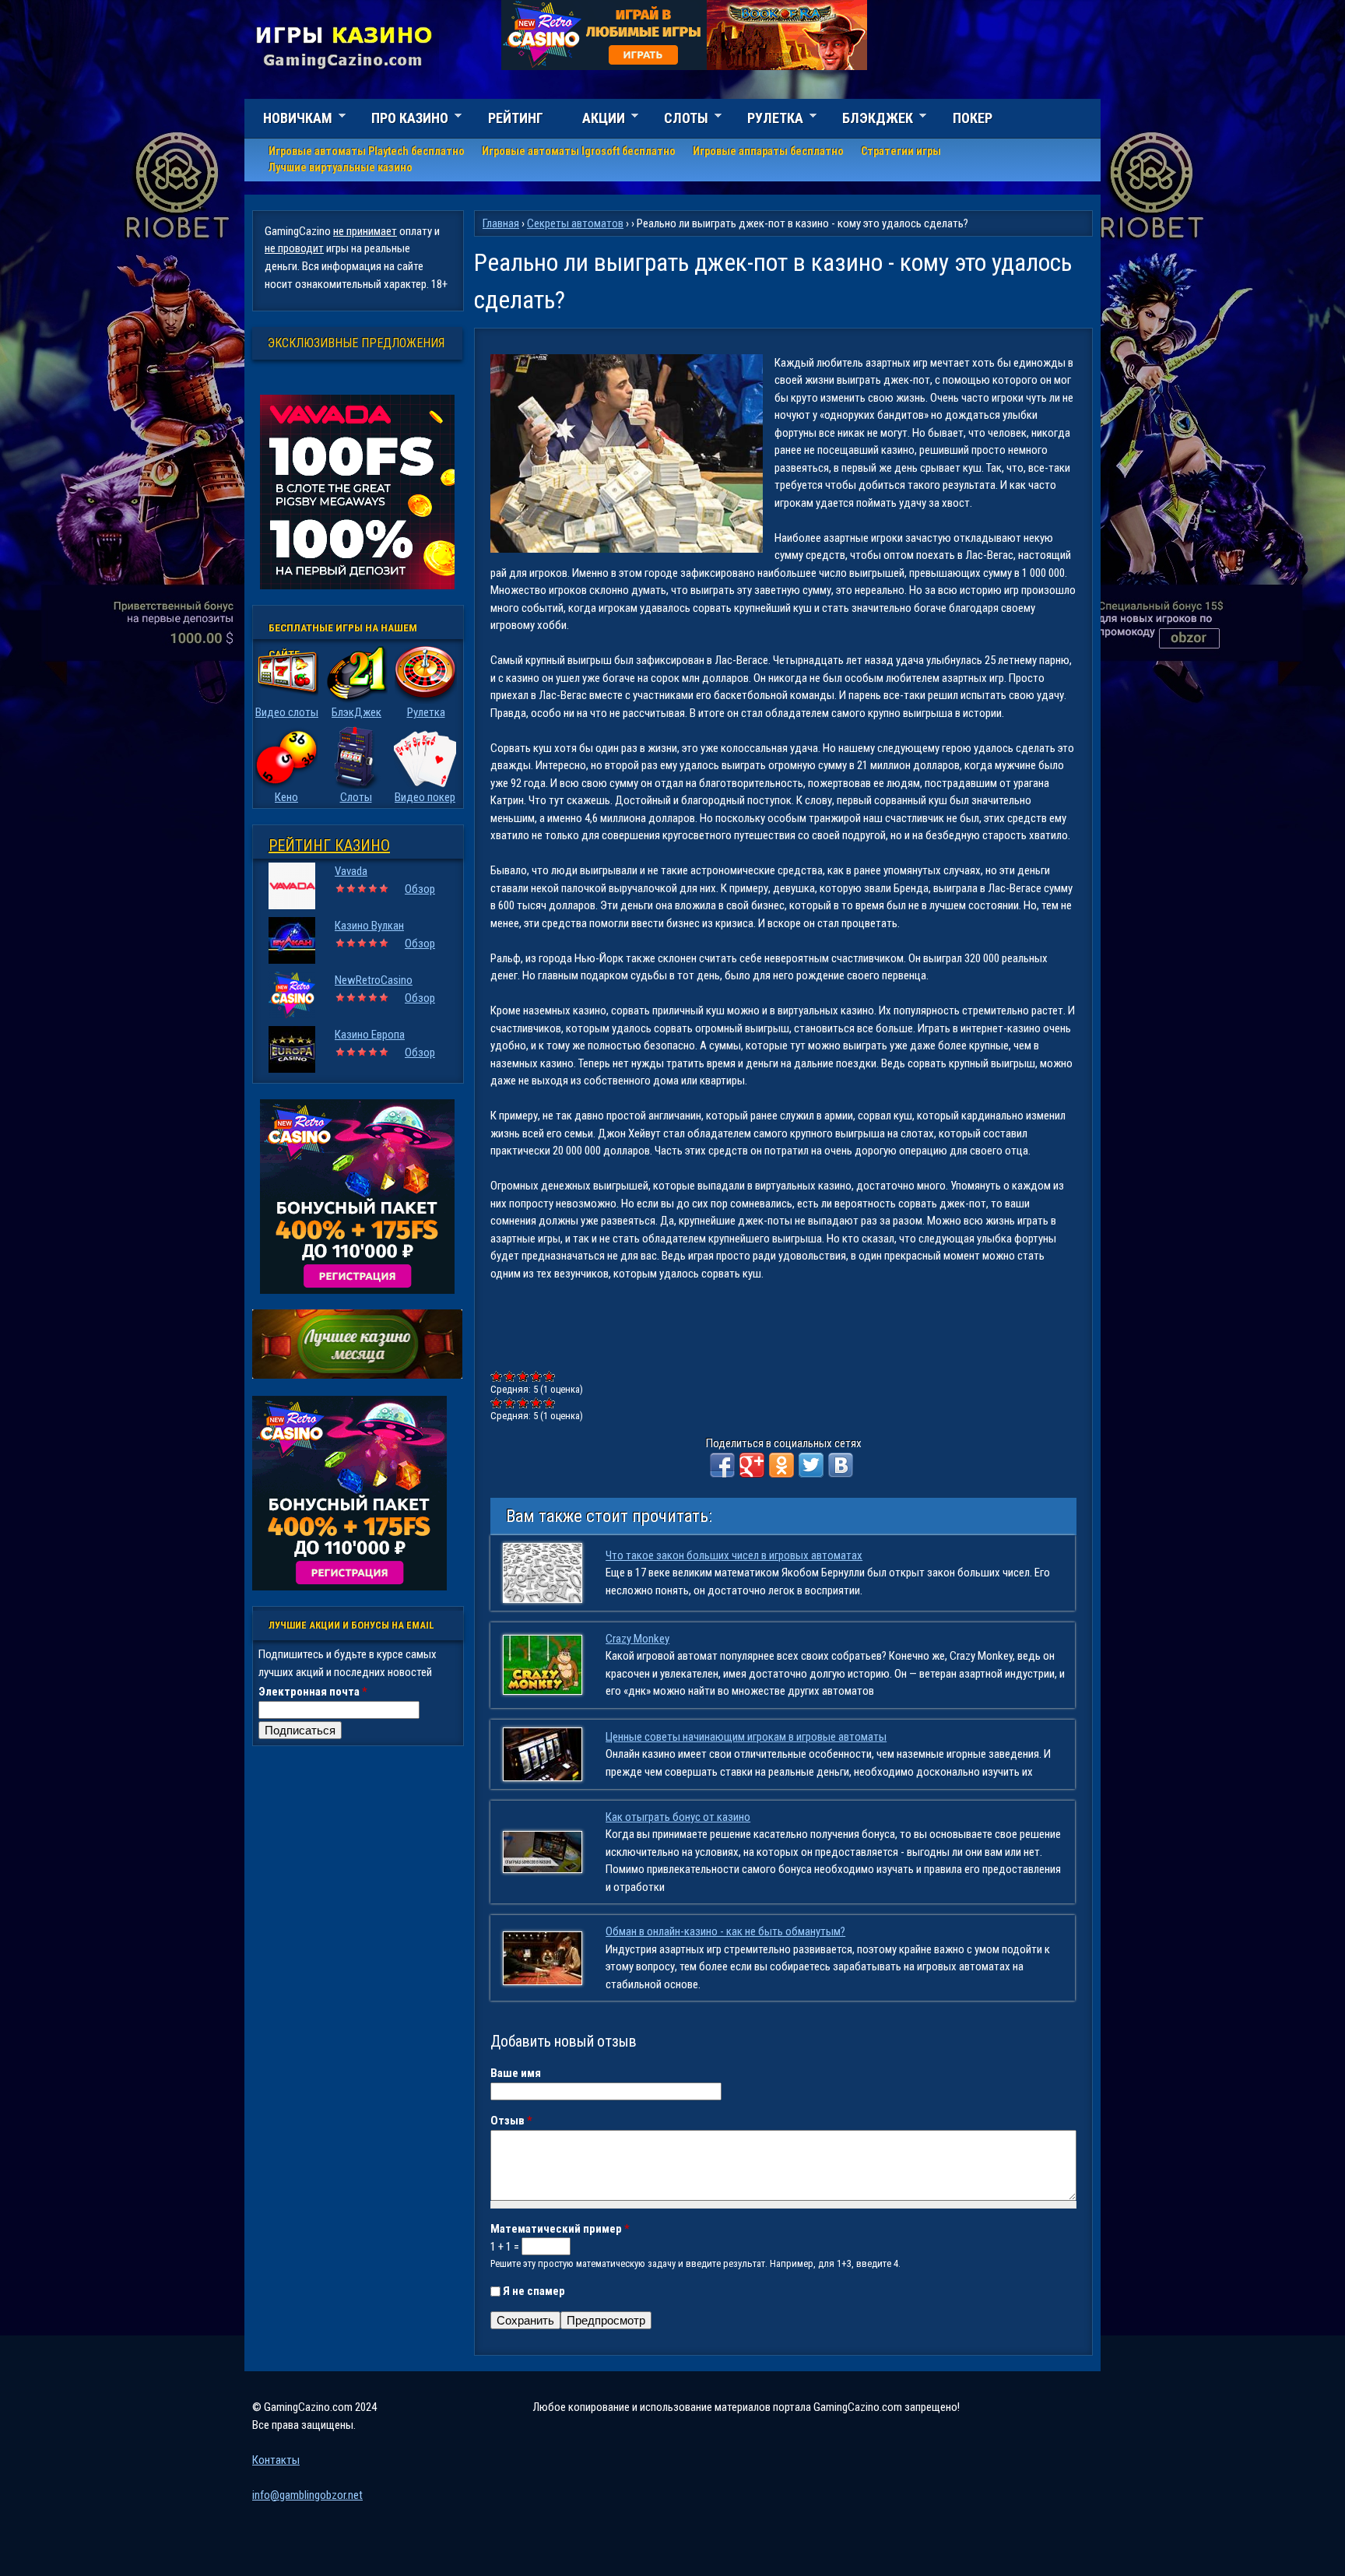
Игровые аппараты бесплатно (768, 151)
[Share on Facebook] (722, 1465)
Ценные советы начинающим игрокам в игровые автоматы (746, 1737)
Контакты (276, 2460)
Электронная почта (313, 1692)
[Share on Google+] (752, 1465)
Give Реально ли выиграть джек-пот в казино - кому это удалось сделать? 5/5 (550, 1376)
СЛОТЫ (677, 120)
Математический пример (560, 2229)
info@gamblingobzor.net (307, 2495)
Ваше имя (516, 2073)
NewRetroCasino (374, 980)
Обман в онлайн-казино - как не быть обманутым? (725, 1931)
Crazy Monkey (637, 1639)
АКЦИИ (594, 120)
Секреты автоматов (575, 223)
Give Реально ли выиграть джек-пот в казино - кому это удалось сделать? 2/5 (510, 1376)
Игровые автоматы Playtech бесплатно (367, 151)
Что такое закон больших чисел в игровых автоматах (734, 1555)
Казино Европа (370, 1035)
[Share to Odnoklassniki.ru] (781, 1465)
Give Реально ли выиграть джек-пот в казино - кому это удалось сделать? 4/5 (537, 1376)
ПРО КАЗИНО (400, 120)
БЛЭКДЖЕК (868, 120)
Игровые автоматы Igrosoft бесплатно (579, 151)
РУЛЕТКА (766, 120)
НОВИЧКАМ (288, 120)
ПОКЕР (973, 118)
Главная (501, 223)
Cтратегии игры (901, 151)
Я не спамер (534, 2291)
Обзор (420, 889)
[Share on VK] (841, 1465)
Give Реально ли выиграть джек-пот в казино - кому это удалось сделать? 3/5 (523, 1376)
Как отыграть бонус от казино (678, 1817)
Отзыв (511, 2121)
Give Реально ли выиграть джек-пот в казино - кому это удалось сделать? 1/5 (497, 1376)
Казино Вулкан (369, 926)
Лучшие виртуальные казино (341, 167)
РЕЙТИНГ (516, 118)
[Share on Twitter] (811, 1465)
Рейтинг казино (329, 845)
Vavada (351, 871)
